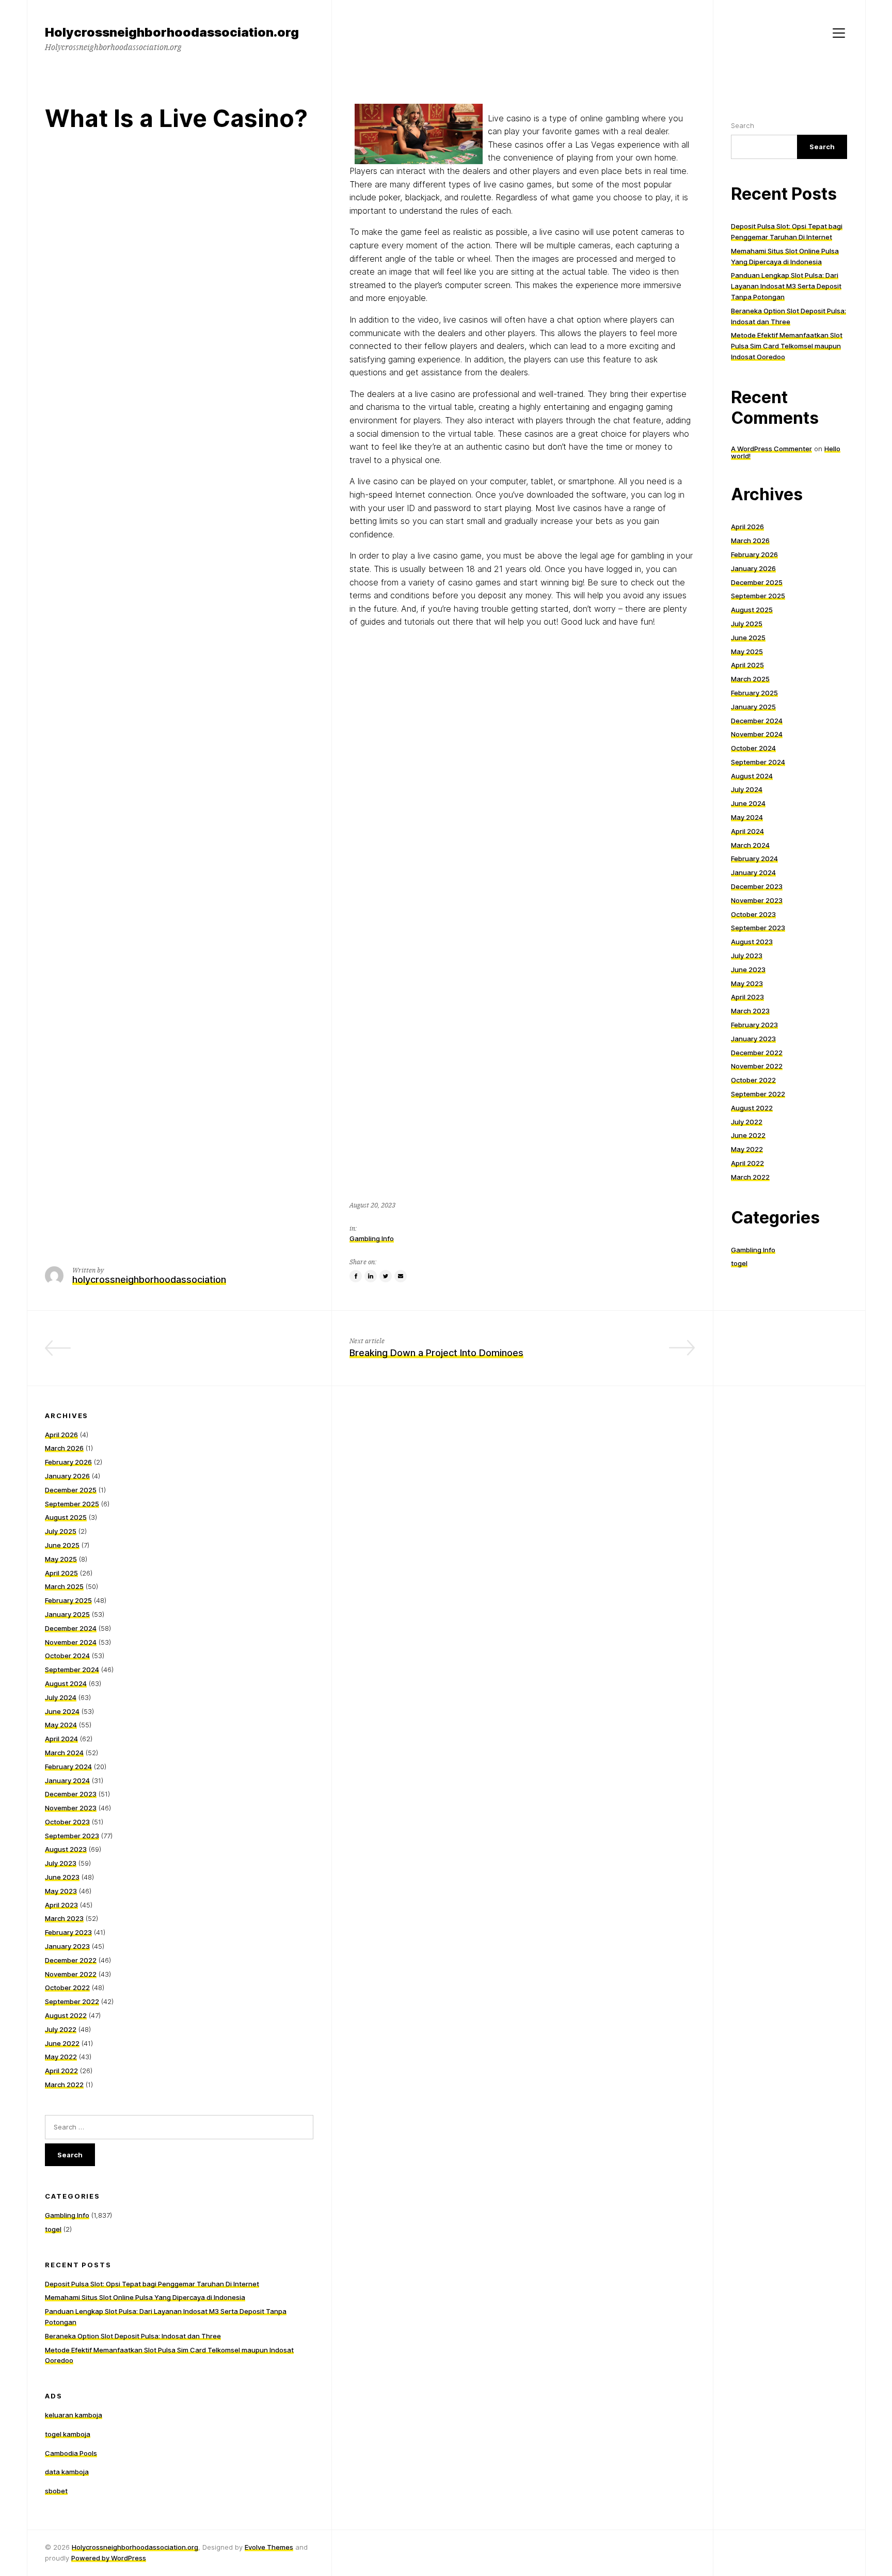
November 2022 (757, 1066)
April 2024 (747, 831)
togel (739, 1263)
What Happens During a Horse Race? (233, 1353)
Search (743, 125)
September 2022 (758, 1094)
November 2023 (757, 900)
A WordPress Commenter (771, 449)
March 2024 (750, 845)
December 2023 (757, 886)
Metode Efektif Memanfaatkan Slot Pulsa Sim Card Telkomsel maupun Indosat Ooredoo (787, 346)
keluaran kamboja (74, 2415)
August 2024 (752, 776)
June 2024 (748, 803)
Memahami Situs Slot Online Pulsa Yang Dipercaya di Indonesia (145, 2297)
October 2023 (753, 914)
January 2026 (753, 568)
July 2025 (747, 624)
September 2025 (758, 596)
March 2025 (750, 679)
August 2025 (752, 610)
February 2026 (754, 554)
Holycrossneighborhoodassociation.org (135, 2547)
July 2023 (747, 956)
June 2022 (748, 1135)
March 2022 (750, 1177)
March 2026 (750, 540)
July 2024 (747, 789)
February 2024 (754, 858)
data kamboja (67, 2472)
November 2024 (757, 734)
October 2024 (753, 748)
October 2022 (753, 1080)
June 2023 (748, 969)
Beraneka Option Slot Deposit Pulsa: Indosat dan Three (133, 2336)
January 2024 (753, 872)
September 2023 (758, 928)
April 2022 (747, 1163)
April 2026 (747, 527)
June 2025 (748, 638)
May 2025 (747, 651)
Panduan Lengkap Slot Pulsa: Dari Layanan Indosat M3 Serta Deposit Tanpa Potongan (786, 286)
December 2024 (757, 721)
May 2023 (747, 983)
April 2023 (747, 997)
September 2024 (758, 762)
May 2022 (747, 1149)
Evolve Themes (269, 2547)
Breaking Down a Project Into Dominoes (436, 1353)
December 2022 (757, 1053)
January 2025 (753, 707)
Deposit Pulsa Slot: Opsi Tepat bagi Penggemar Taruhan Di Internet (152, 2284)
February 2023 (754, 1025)
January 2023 (753, 1039)
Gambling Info (372, 1238)
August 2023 (752, 942)
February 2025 (754, 693)
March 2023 (750, 1011)
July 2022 (747, 1122)
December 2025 (757, 582)
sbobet (56, 2491)
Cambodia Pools (71, 2453)
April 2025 (747, 665)
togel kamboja (68, 2434)
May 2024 (747, 817)
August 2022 (752, 1108)
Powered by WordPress (109, 2558)
